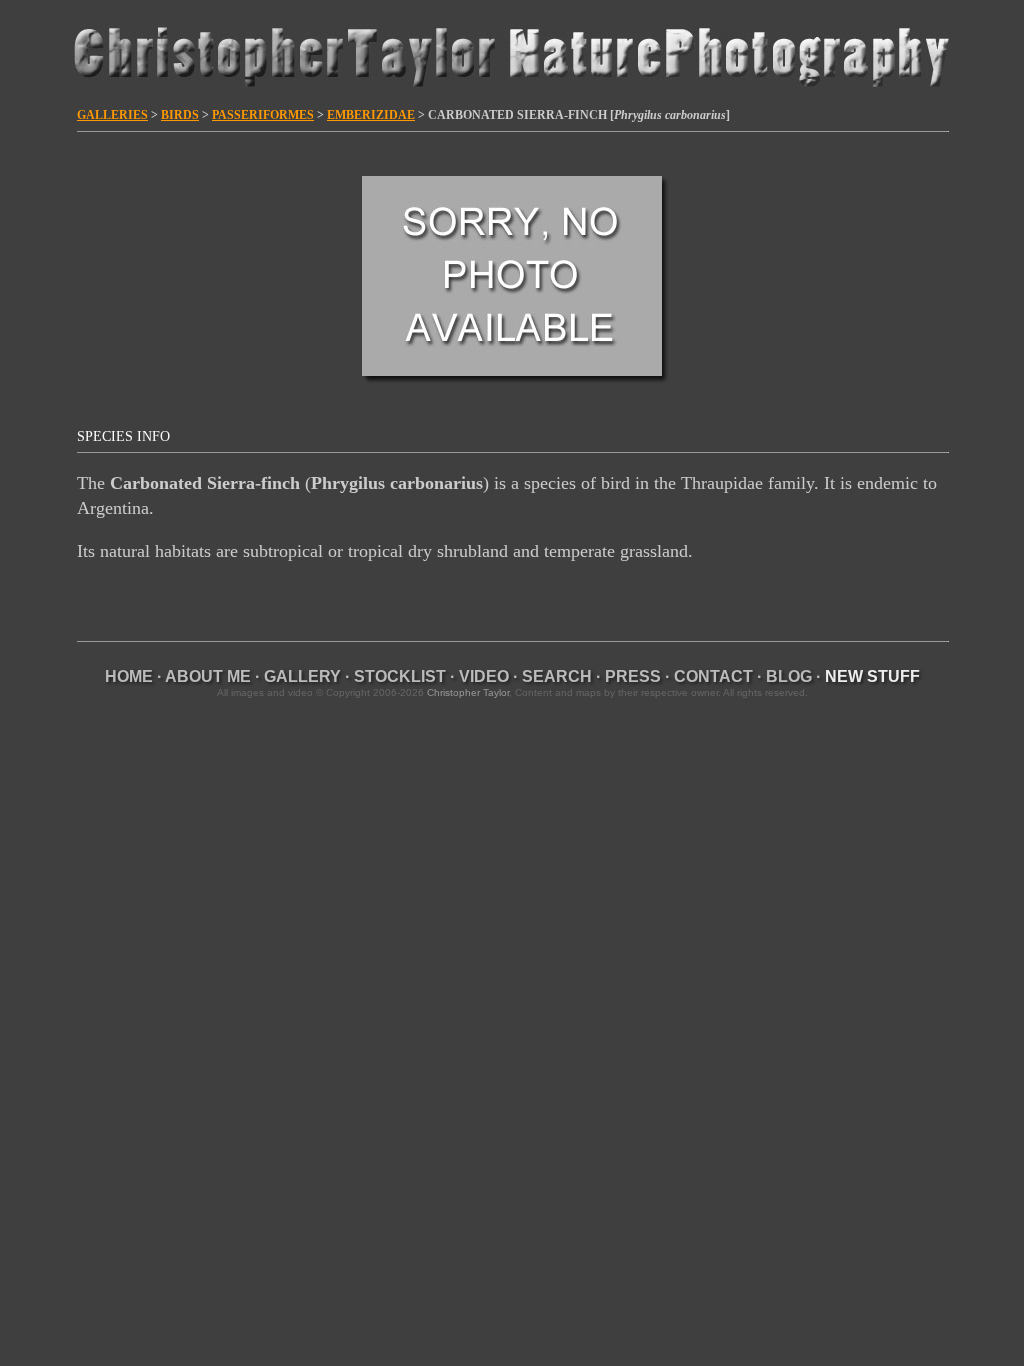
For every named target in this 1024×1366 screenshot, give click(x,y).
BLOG (789, 676)
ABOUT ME (208, 676)
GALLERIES (112, 115)
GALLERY (302, 676)
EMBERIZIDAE (371, 115)
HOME (129, 676)
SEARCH (557, 676)
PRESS (633, 676)
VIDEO (484, 676)
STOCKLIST (400, 676)
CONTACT (713, 676)
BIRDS (180, 115)
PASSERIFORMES (263, 115)
